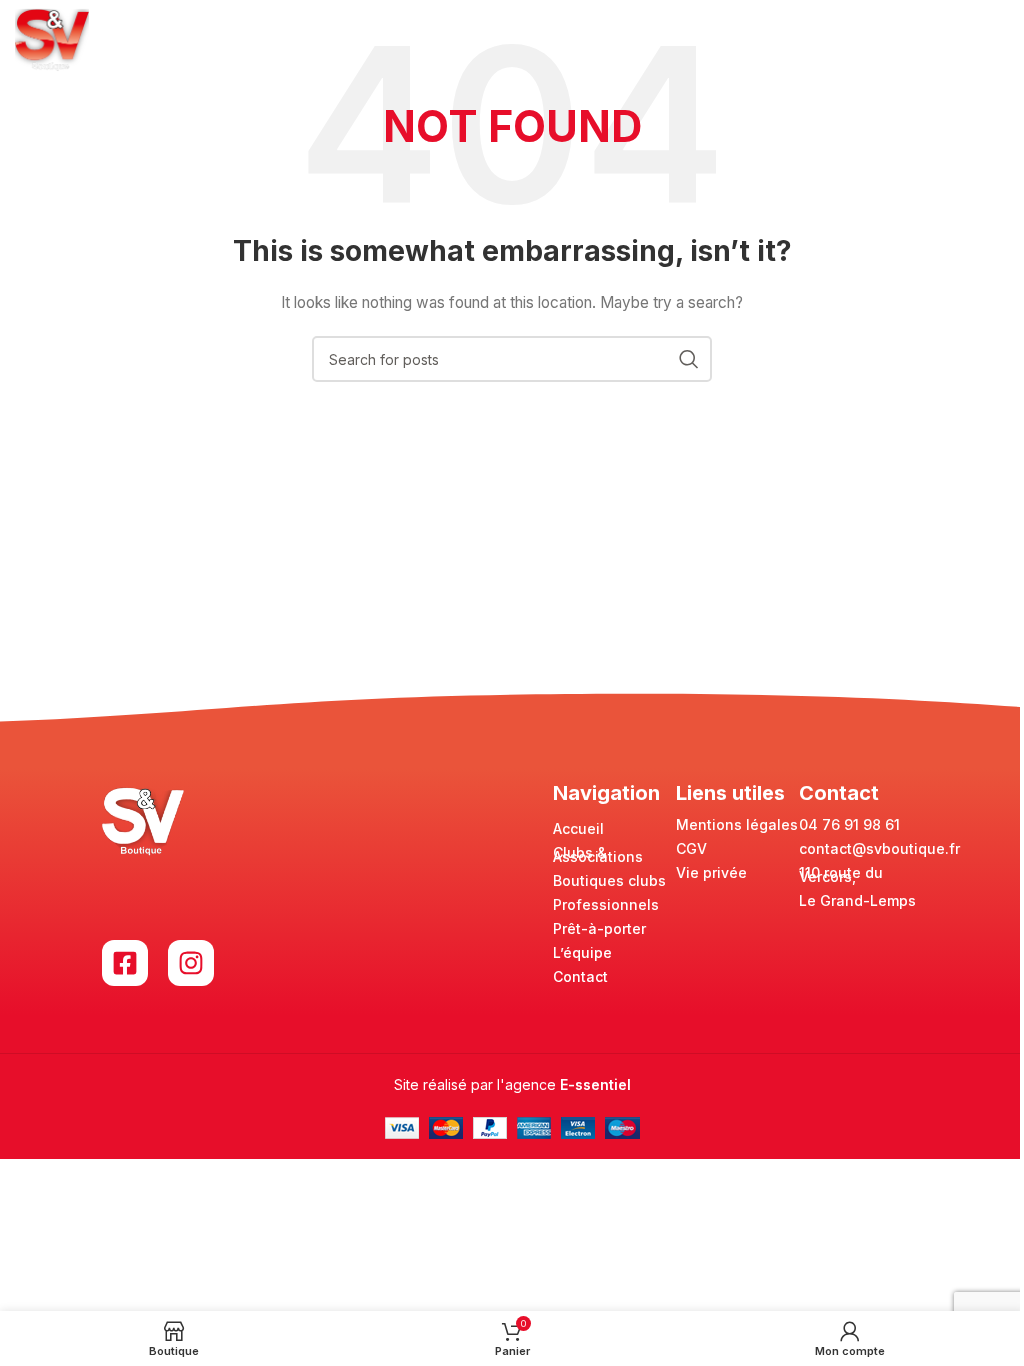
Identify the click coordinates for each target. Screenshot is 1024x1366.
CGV (691, 848)
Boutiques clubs (609, 880)
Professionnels (606, 904)
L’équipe (582, 952)
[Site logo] (52, 38)
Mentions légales (737, 824)
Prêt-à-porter (599, 928)
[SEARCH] (689, 359)
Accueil (578, 828)
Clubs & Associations (598, 854)
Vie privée (711, 872)
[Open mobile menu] (999, 40)
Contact (580, 976)
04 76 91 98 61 (849, 824)
